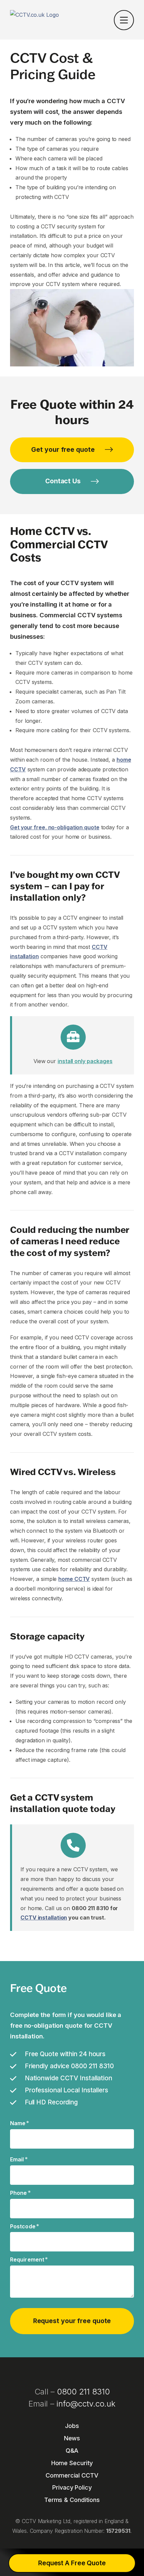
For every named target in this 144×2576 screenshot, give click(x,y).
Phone (20, 2193)
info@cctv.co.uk (86, 2404)
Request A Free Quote (72, 2563)
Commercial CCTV (72, 2475)
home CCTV (74, 1579)
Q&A (72, 2451)
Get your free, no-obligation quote (55, 827)
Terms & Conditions (72, 2500)
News (72, 2438)
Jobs (72, 2426)
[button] (124, 21)
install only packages (85, 1061)
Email (19, 2159)
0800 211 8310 (83, 2392)
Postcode (25, 2226)
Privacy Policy (72, 2487)
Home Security (72, 2463)
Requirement (29, 2259)
